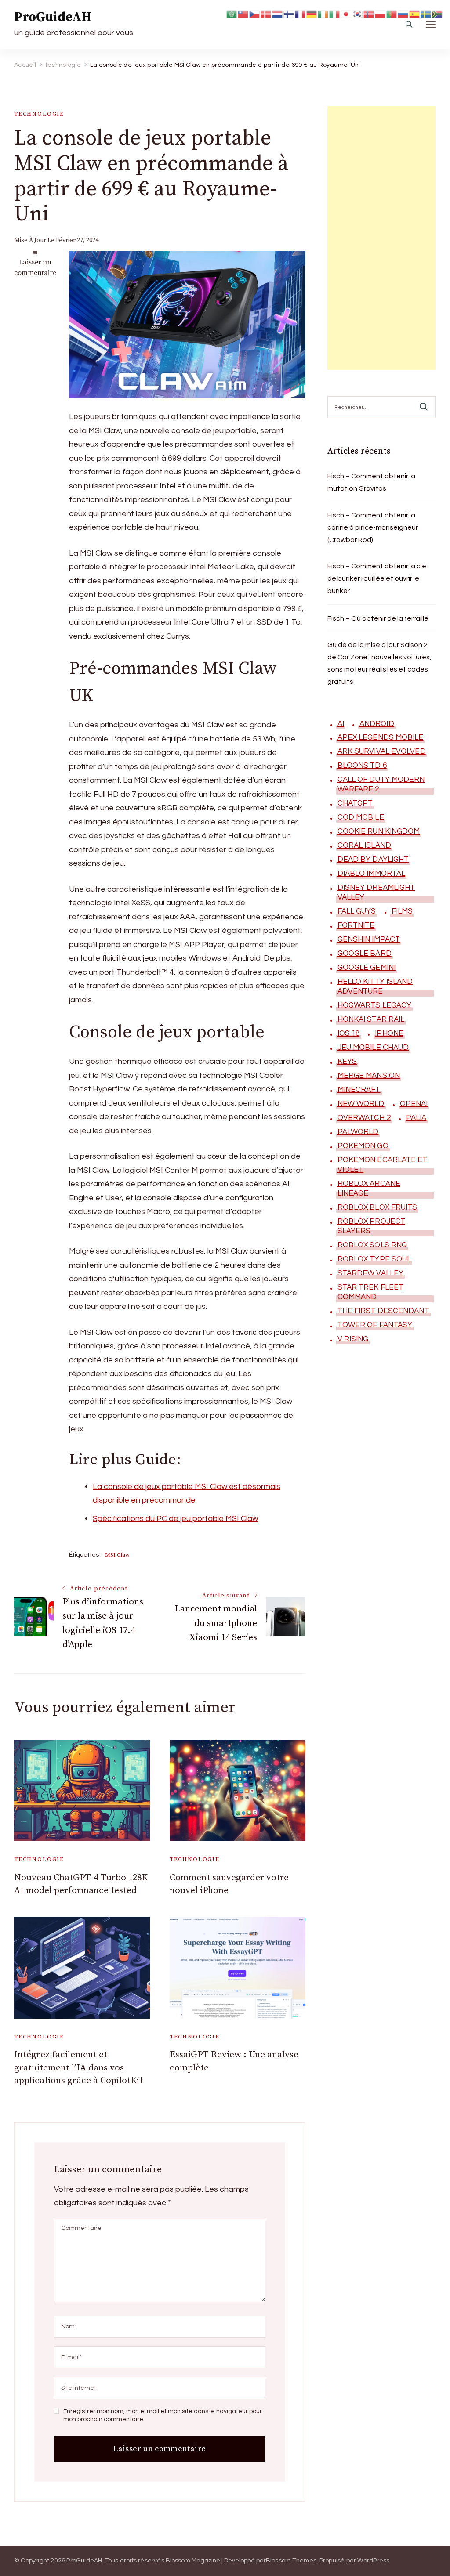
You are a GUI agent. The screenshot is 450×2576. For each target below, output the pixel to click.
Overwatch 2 (364, 1118)
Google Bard (365, 954)
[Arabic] (232, 13)
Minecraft (359, 1090)
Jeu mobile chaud (373, 1048)
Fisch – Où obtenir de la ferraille (378, 618)
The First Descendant (383, 1311)
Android (377, 724)
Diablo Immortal (372, 874)
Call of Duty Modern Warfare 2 (381, 784)
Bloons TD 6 (362, 766)
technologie (39, 114)
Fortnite (356, 925)
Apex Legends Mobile (381, 737)
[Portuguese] (392, 13)
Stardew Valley (370, 1273)
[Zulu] (438, 13)
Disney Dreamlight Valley (376, 892)
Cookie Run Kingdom (379, 831)
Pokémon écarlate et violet (383, 1165)
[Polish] (381, 13)
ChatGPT (355, 803)
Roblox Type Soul (374, 1259)
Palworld (358, 1132)
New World (361, 1104)
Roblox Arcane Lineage (369, 1189)
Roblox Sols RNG (372, 1245)
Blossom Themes (291, 2561)
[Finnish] (289, 13)
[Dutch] (278, 13)
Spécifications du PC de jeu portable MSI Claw (175, 1519)
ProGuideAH (53, 17)
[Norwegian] (369, 13)
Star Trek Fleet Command (371, 1292)
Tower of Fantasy (375, 1325)
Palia (416, 1118)
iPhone (389, 1033)
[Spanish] (415, 13)
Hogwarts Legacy (375, 1005)
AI (341, 724)
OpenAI (414, 1104)
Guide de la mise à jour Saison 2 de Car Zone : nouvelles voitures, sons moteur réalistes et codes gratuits (379, 663)
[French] (301, 13)
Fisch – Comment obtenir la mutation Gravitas (371, 482)
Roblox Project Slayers (371, 1226)
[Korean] (358, 13)
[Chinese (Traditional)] (243, 13)
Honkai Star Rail (371, 1019)
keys (347, 1062)
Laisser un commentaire (35, 268)
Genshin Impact (369, 939)
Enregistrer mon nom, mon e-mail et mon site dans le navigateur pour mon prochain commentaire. (163, 2415)
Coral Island (364, 845)
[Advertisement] (382, 238)
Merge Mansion (369, 1076)
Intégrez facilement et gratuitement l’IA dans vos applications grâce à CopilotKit (78, 2068)
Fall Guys (357, 911)
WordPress (373, 2561)
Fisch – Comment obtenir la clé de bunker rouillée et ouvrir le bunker (377, 578)
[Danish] (266, 13)
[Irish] (323, 13)
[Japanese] (346, 13)
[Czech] (255, 13)
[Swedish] (426, 13)
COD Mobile (361, 817)
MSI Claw (117, 1555)
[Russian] (403, 13)
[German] (312, 13)
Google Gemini (367, 968)
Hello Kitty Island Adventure (375, 986)
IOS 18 (349, 1033)
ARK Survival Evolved (382, 751)
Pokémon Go (363, 1146)
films (402, 911)
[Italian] (335, 13)
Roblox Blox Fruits (377, 1207)
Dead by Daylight (373, 860)
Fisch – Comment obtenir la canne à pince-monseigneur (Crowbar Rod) (373, 527)
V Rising (353, 1339)
